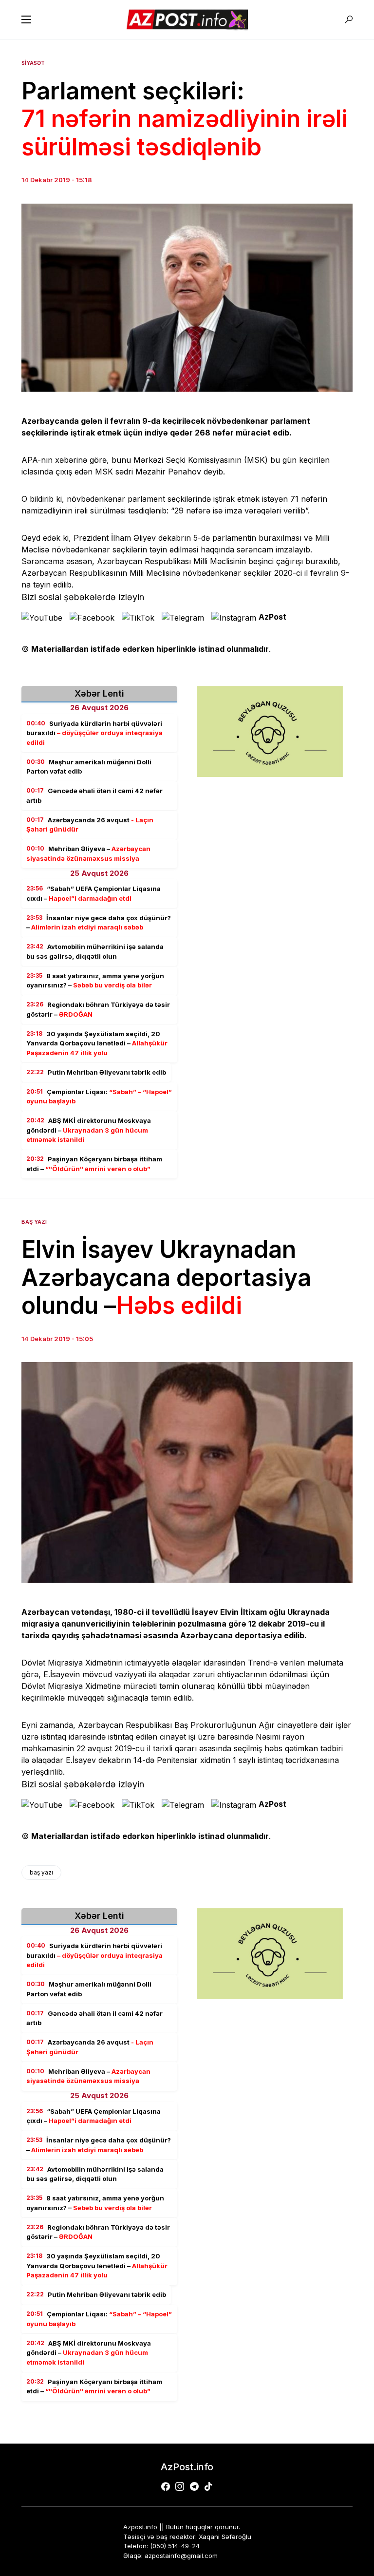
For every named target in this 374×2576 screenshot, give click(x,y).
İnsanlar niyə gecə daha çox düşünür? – (99, 923)
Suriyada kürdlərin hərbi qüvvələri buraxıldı (94, 733)
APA (29, 460)
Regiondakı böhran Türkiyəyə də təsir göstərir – (98, 1009)
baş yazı (41, 1872)
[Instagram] (180, 2486)
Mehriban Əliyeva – (88, 853)
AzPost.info (187, 2467)
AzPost (272, 617)
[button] (26, 19)
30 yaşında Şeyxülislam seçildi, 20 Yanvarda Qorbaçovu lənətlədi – (97, 1043)
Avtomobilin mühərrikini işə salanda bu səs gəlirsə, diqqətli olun (95, 951)
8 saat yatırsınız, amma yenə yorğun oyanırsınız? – (95, 981)
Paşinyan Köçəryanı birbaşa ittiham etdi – (94, 1164)
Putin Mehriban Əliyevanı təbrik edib (96, 1072)
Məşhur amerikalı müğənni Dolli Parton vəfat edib (89, 767)
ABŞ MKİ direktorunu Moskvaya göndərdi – (89, 1130)
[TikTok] (208, 2486)
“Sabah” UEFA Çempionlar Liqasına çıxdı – (93, 893)
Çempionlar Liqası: (99, 1097)
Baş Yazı (34, 1222)
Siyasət (33, 63)
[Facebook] (166, 2486)
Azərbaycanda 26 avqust (90, 825)
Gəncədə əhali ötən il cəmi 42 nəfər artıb (94, 796)
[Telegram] (194, 2486)
